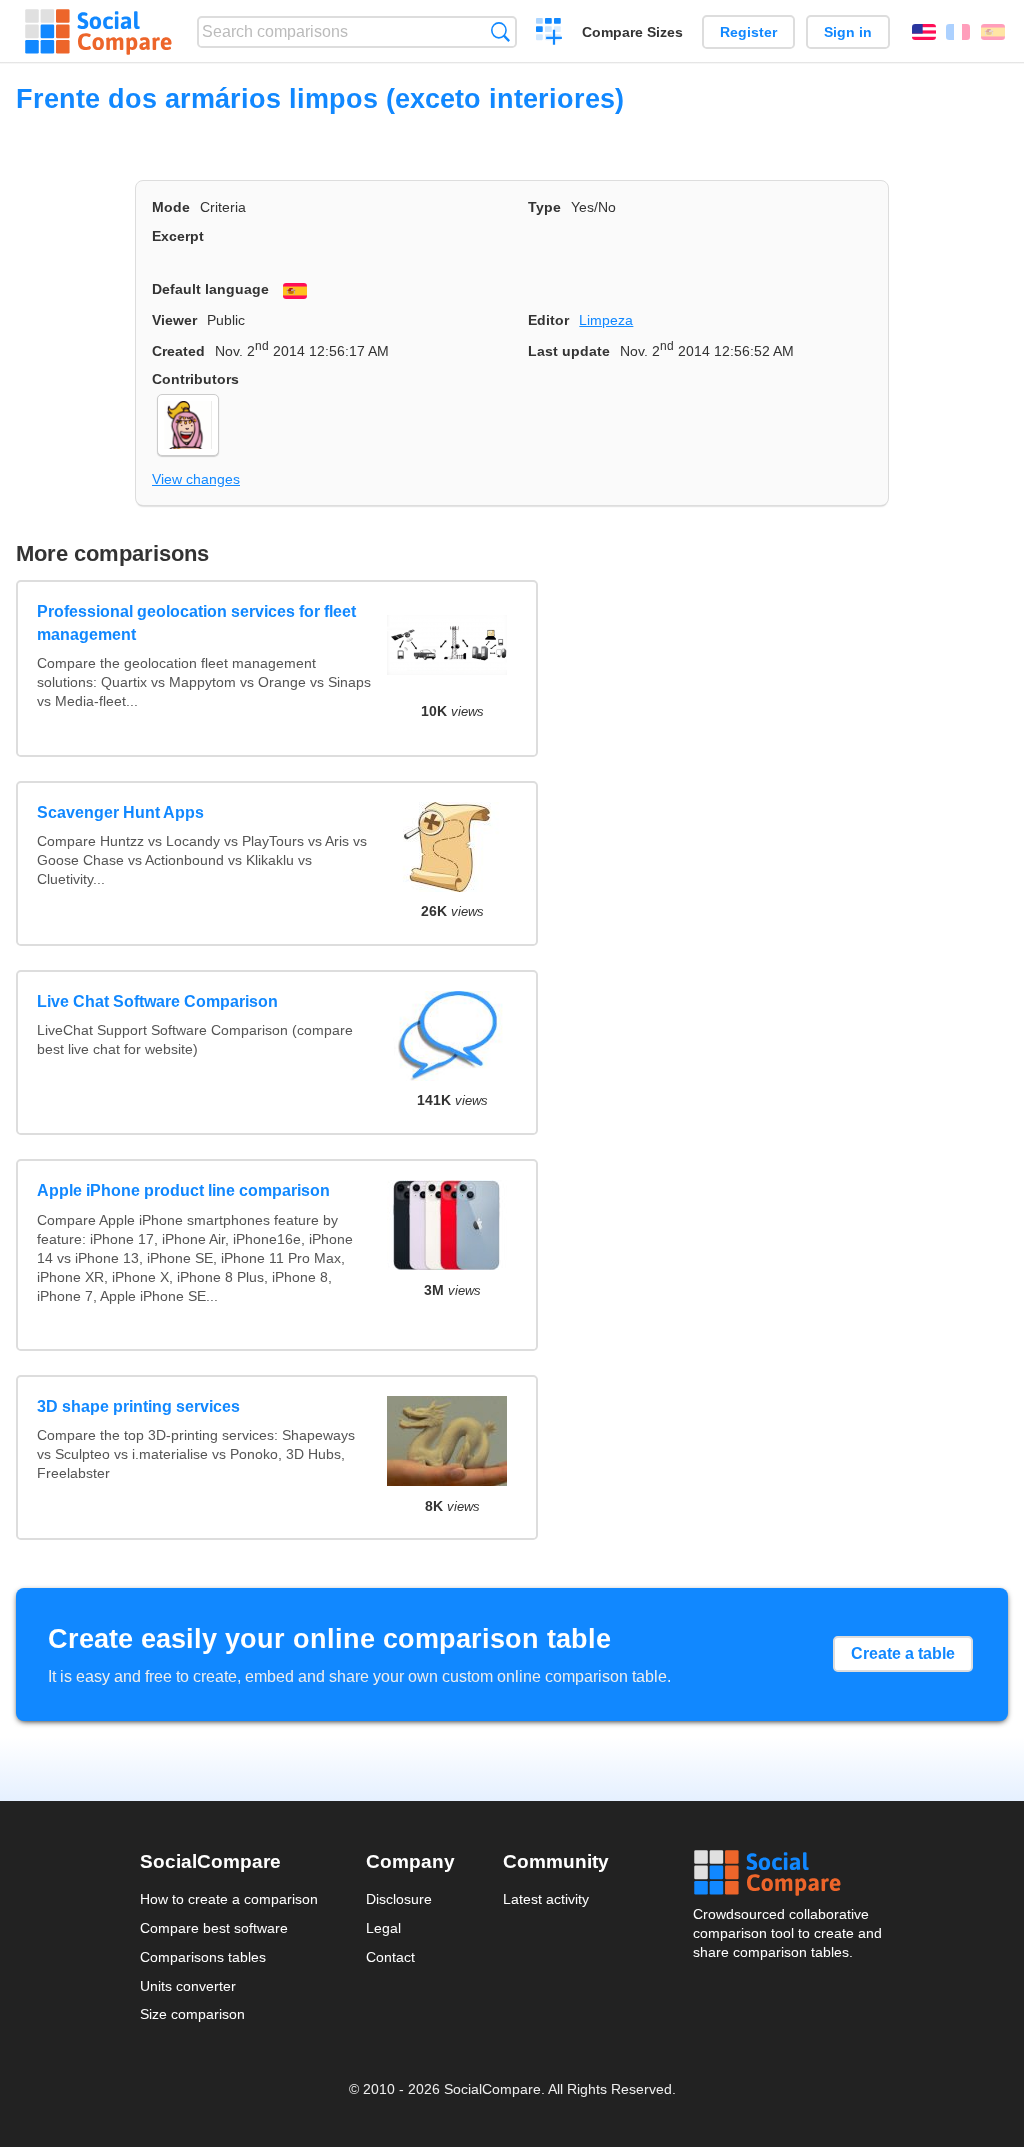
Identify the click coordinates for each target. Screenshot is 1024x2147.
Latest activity (546, 1899)
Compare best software (214, 1928)
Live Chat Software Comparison (157, 1001)
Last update (569, 351)
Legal (383, 1928)
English (924, 32)
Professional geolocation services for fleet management (196, 622)
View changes (196, 479)
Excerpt (178, 236)
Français (958, 32)
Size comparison (192, 2014)
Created (178, 351)
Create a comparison (549, 34)
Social (789, 1873)
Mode (171, 207)
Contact (390, 1957)
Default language (210, 289)
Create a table (903, 1653)
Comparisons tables (203, 1957)
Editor (548, 320)
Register (748, 32)
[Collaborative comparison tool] (98, 32)
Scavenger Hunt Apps (120, 812)
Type (544, 207)
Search (500, 31)
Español (993, 32)
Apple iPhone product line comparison (183, 1190)
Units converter (188, 1986)
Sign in (848, 32)
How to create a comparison (229, 1899)
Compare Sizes (632, 32)
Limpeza (606, 320)
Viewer (174, 320)
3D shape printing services (138, 1406)
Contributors (195, 379)
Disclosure (399, 1899)
